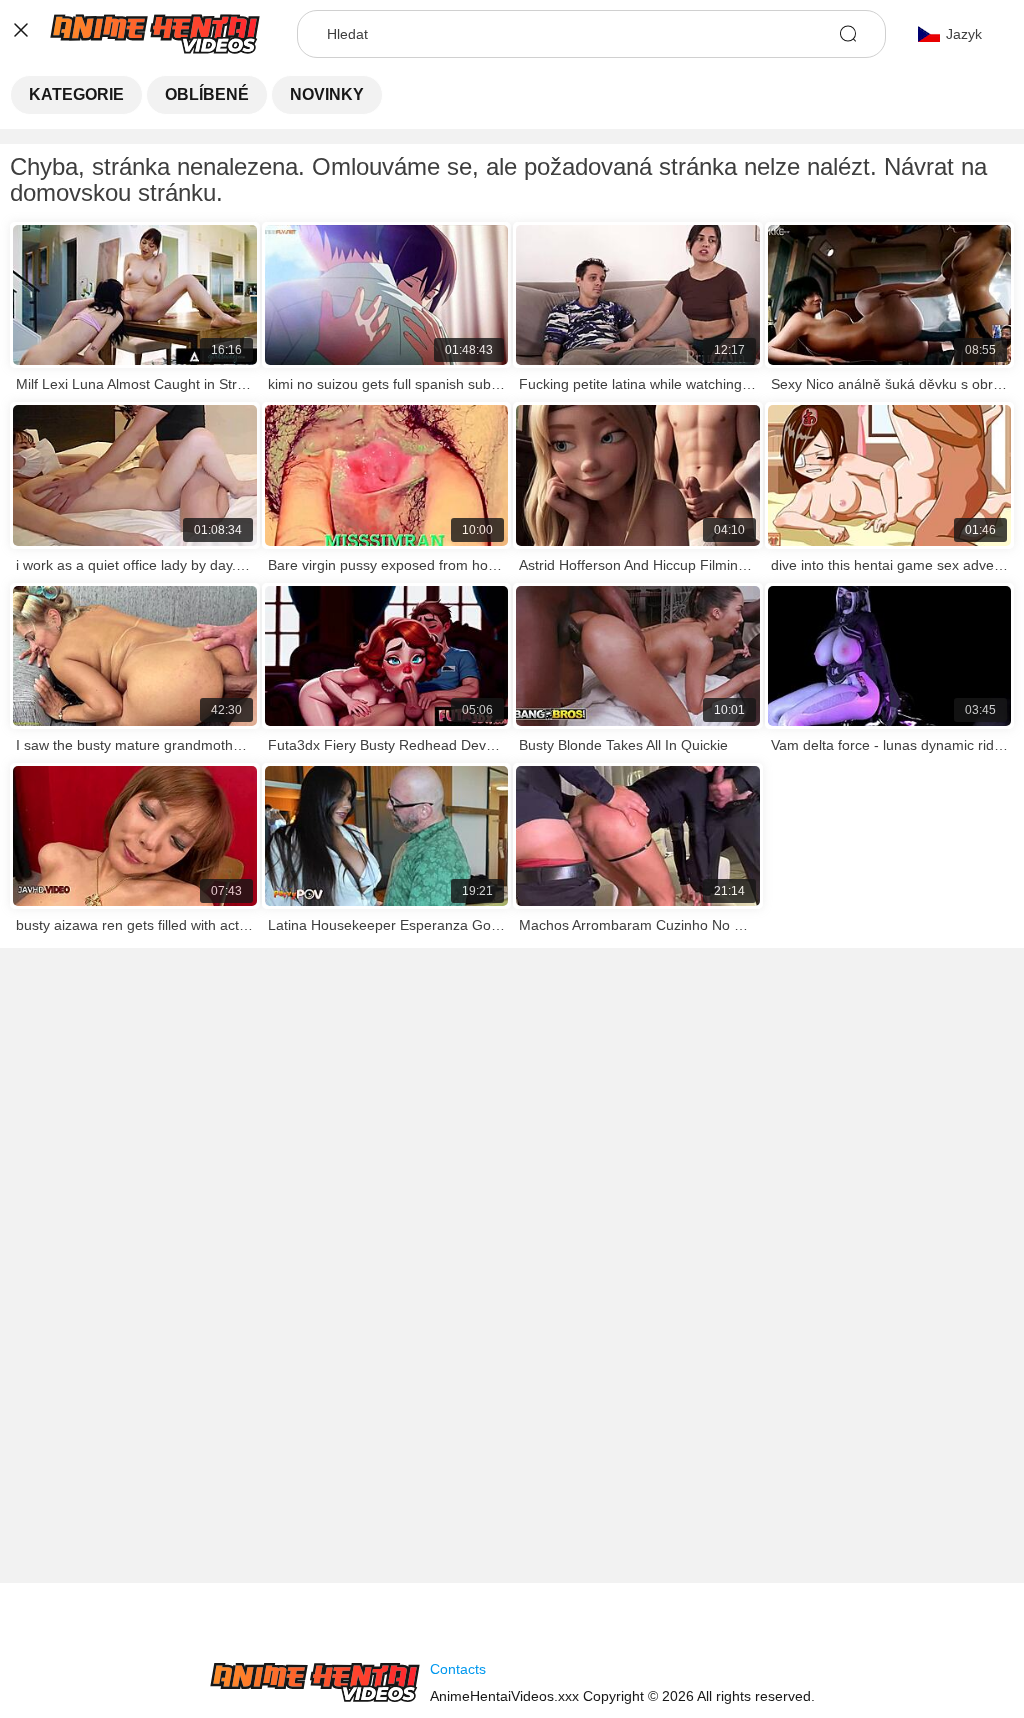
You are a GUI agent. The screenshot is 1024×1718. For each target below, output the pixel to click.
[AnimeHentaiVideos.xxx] (315, 1682)
